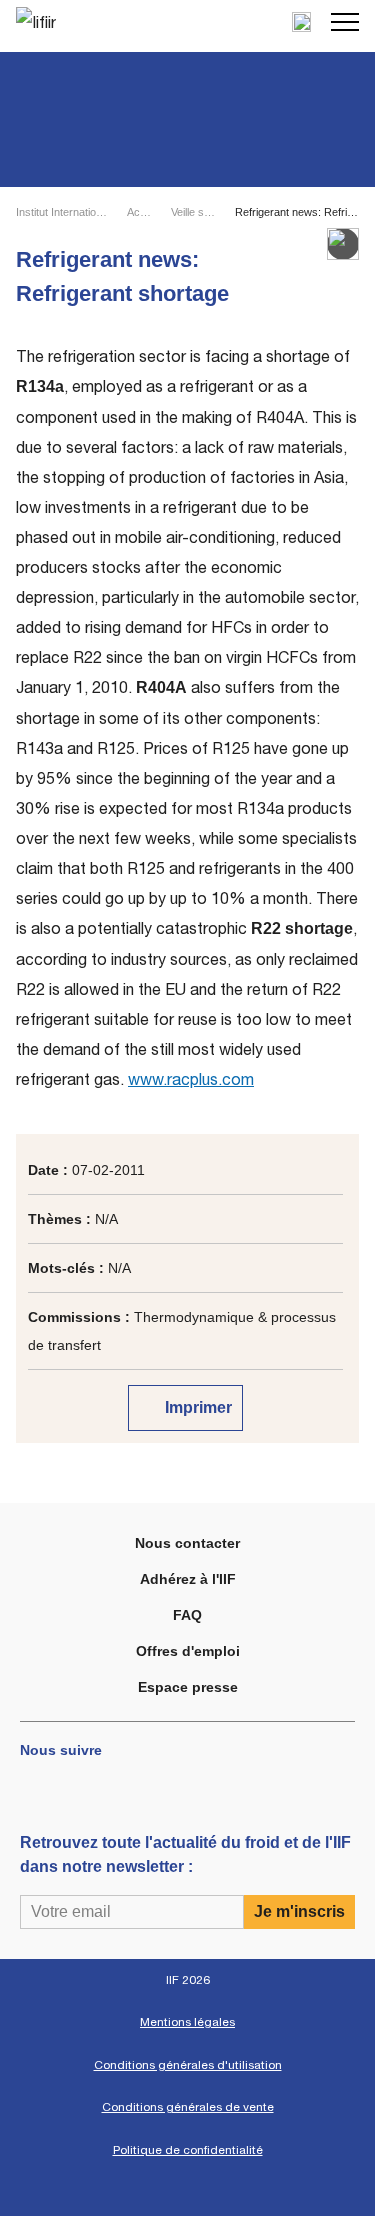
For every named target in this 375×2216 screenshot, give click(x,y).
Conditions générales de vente (188, 2107)
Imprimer (196, 1407)
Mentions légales (187, 2022)
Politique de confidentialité (188, 2150)
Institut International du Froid (63, 212)
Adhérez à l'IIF (188, 1579)
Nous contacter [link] (187, 1543)
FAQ (187, 1615)
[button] (345, 22)
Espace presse (188, 1687)
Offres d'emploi (188, 1651)
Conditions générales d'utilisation (188, 2065)
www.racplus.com (191, 1079)
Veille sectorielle (194, 212)
